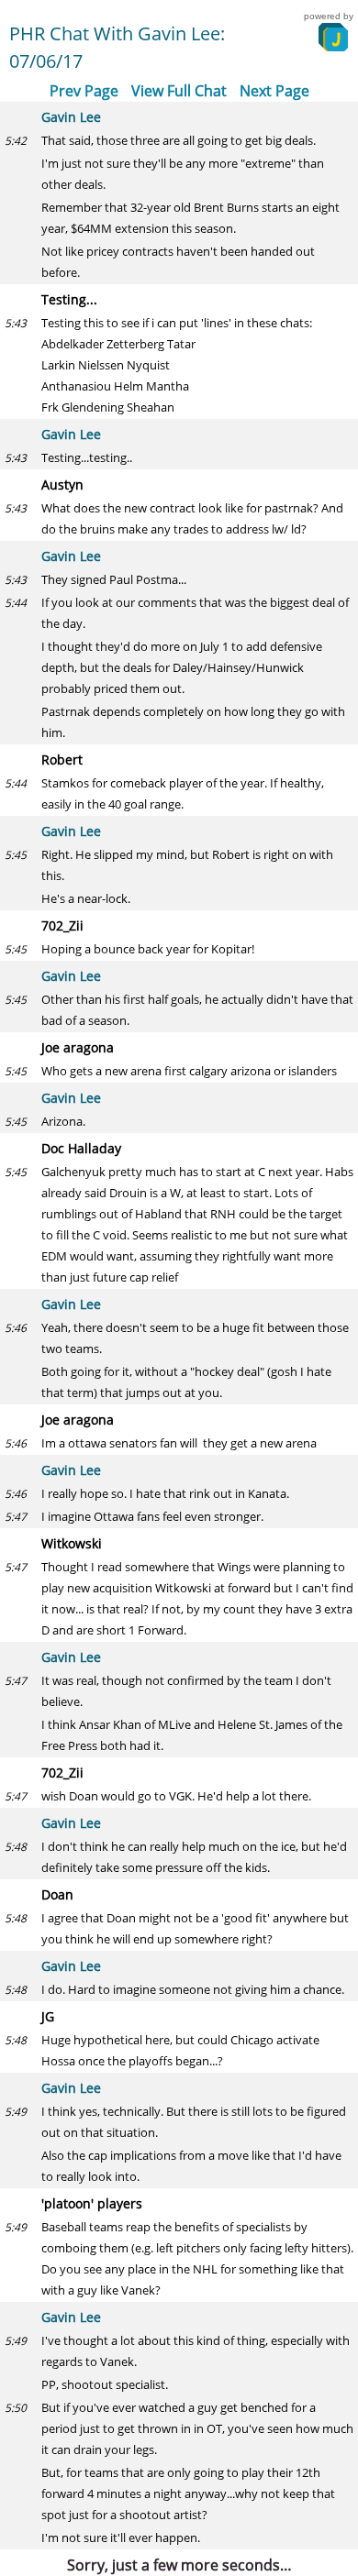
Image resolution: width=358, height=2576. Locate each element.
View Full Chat (179, 91)
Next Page (274, 91)
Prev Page (84, 91)
